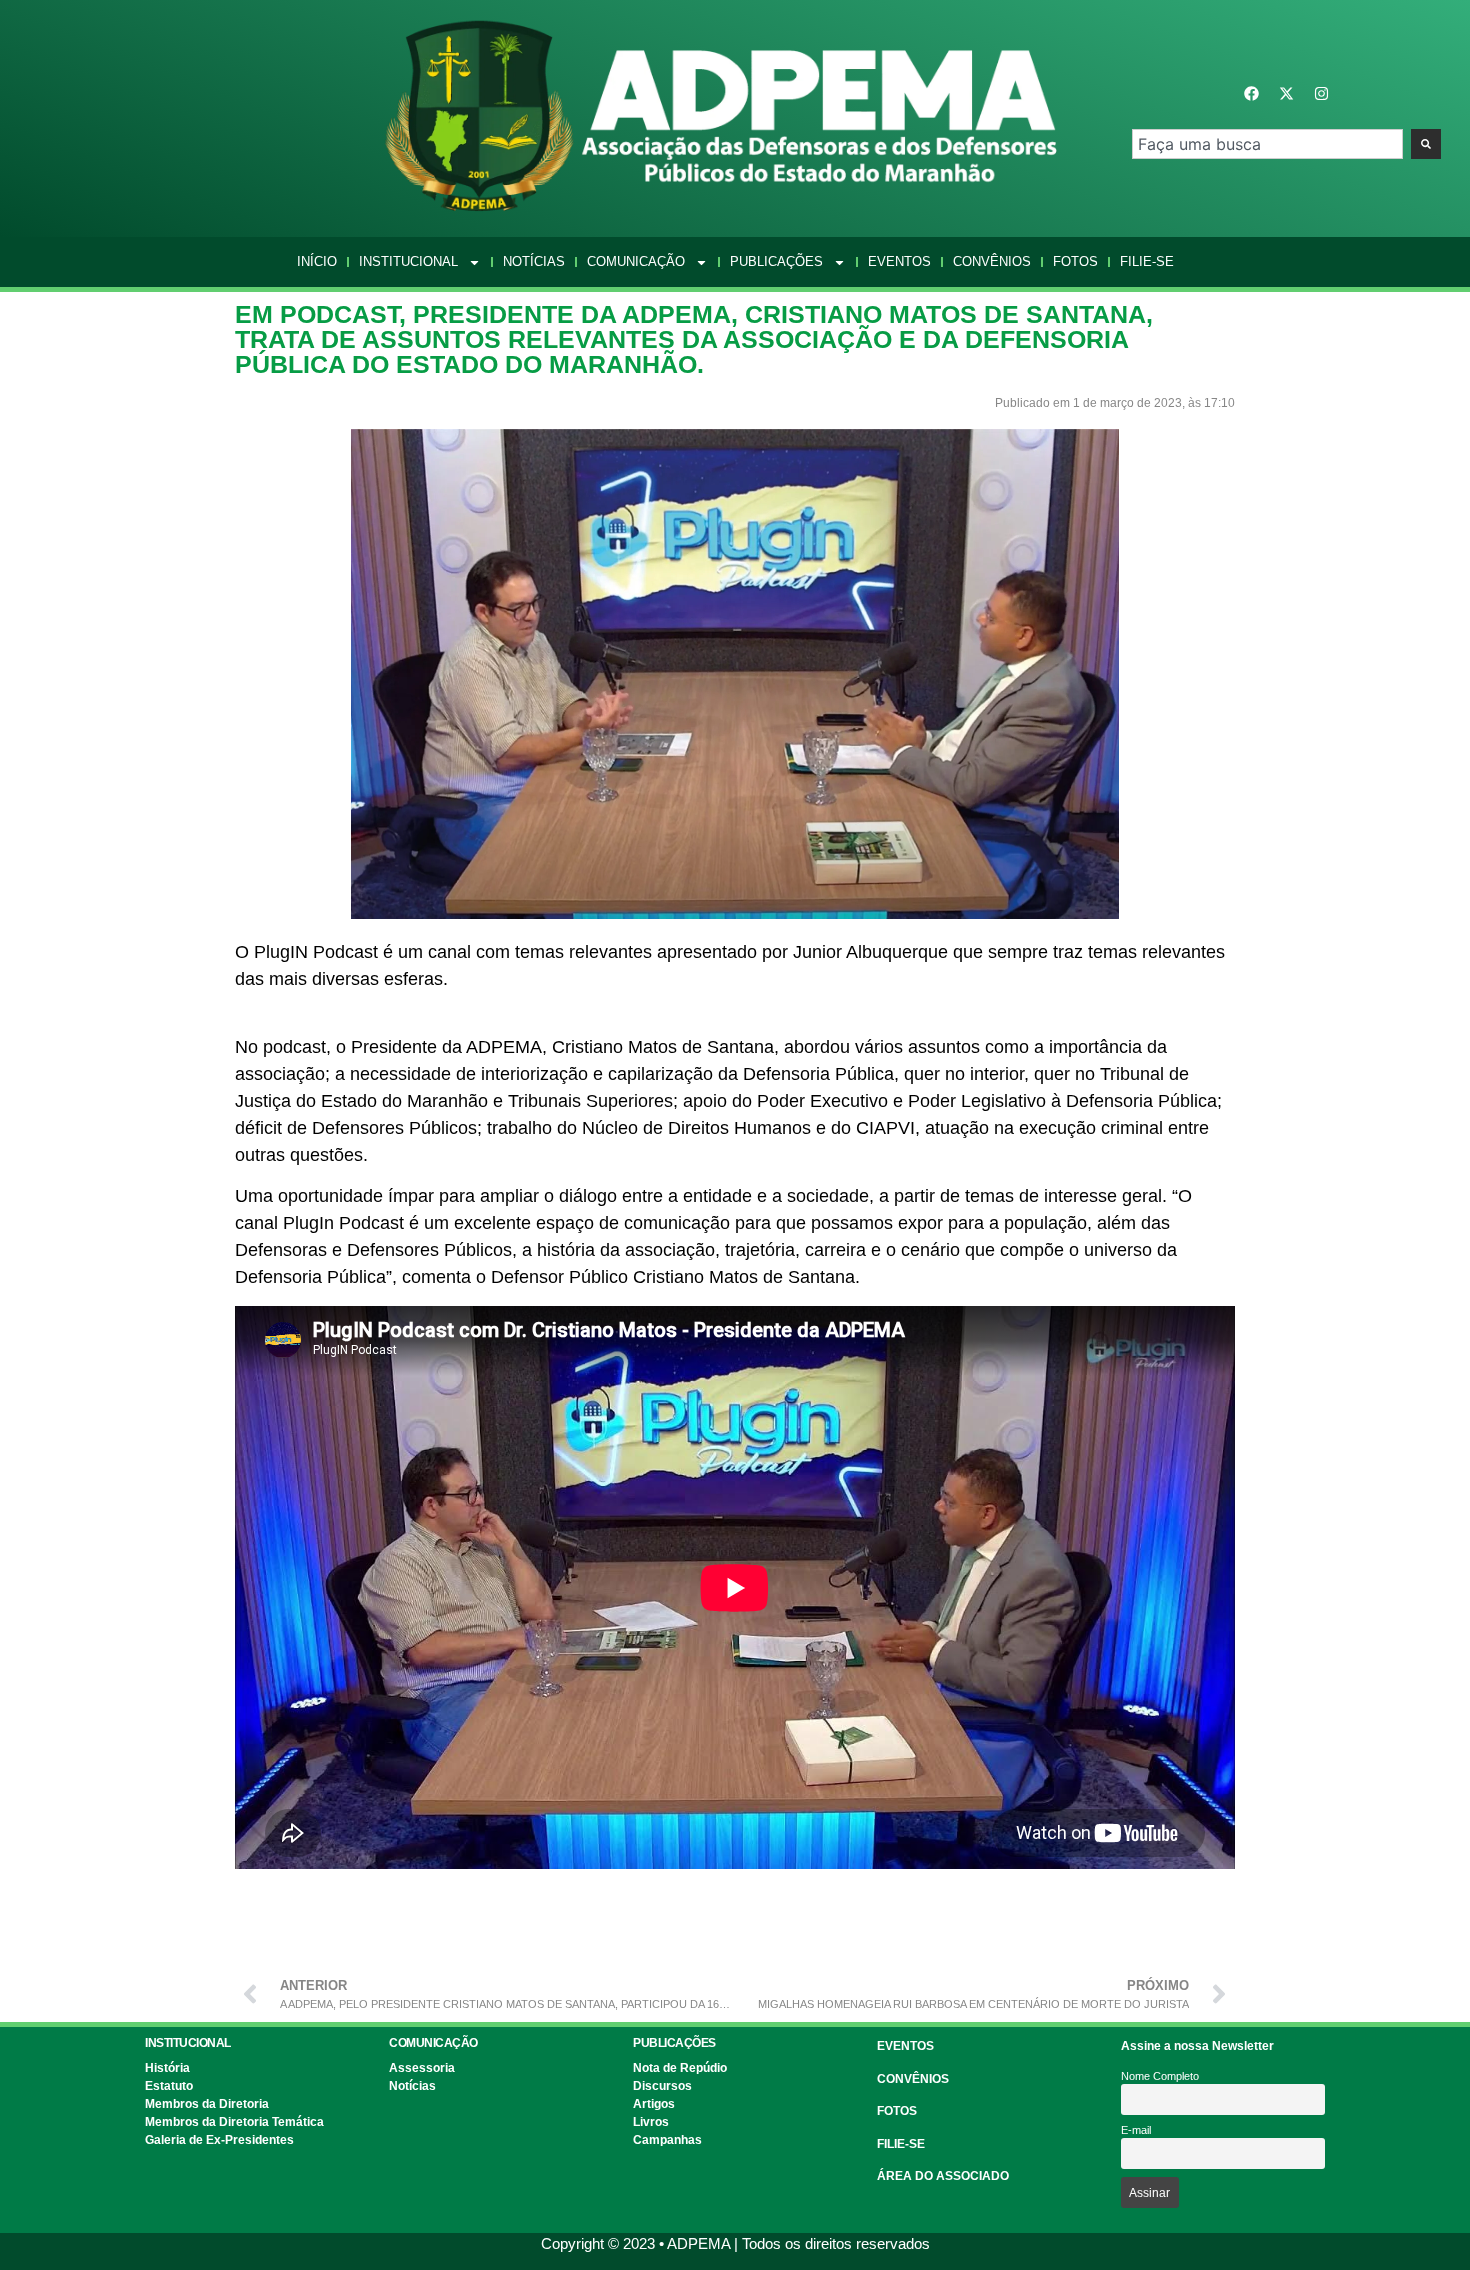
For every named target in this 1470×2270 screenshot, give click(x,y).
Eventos (899, 261)
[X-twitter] (1286, 94)
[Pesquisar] (1426, 144)
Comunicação (636, 261)
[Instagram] (1321, 94)
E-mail (1136, 2130)
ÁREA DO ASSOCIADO (943, 2176)
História (167, 2068)
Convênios (992, 261)
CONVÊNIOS (913, 2079)
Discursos (662, 2086)
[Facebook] (1251, 94)
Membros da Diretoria (207, 2104)
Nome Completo (1160, 2076)
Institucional (408, 261)
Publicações (776, 261)
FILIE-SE (901, 2144)
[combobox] (1267, 144)
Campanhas (667, 2140)
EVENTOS (905, 2046)
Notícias (534, 261)
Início (317, 261)
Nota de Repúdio (680, 2068)
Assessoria (422, 2068)
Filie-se (1147, 261)
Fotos (1075, 261)
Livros (651, 2122)
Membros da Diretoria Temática (234, 2122)
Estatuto (169, 2086)
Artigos (654, 2104)
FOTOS (897, 2111)
